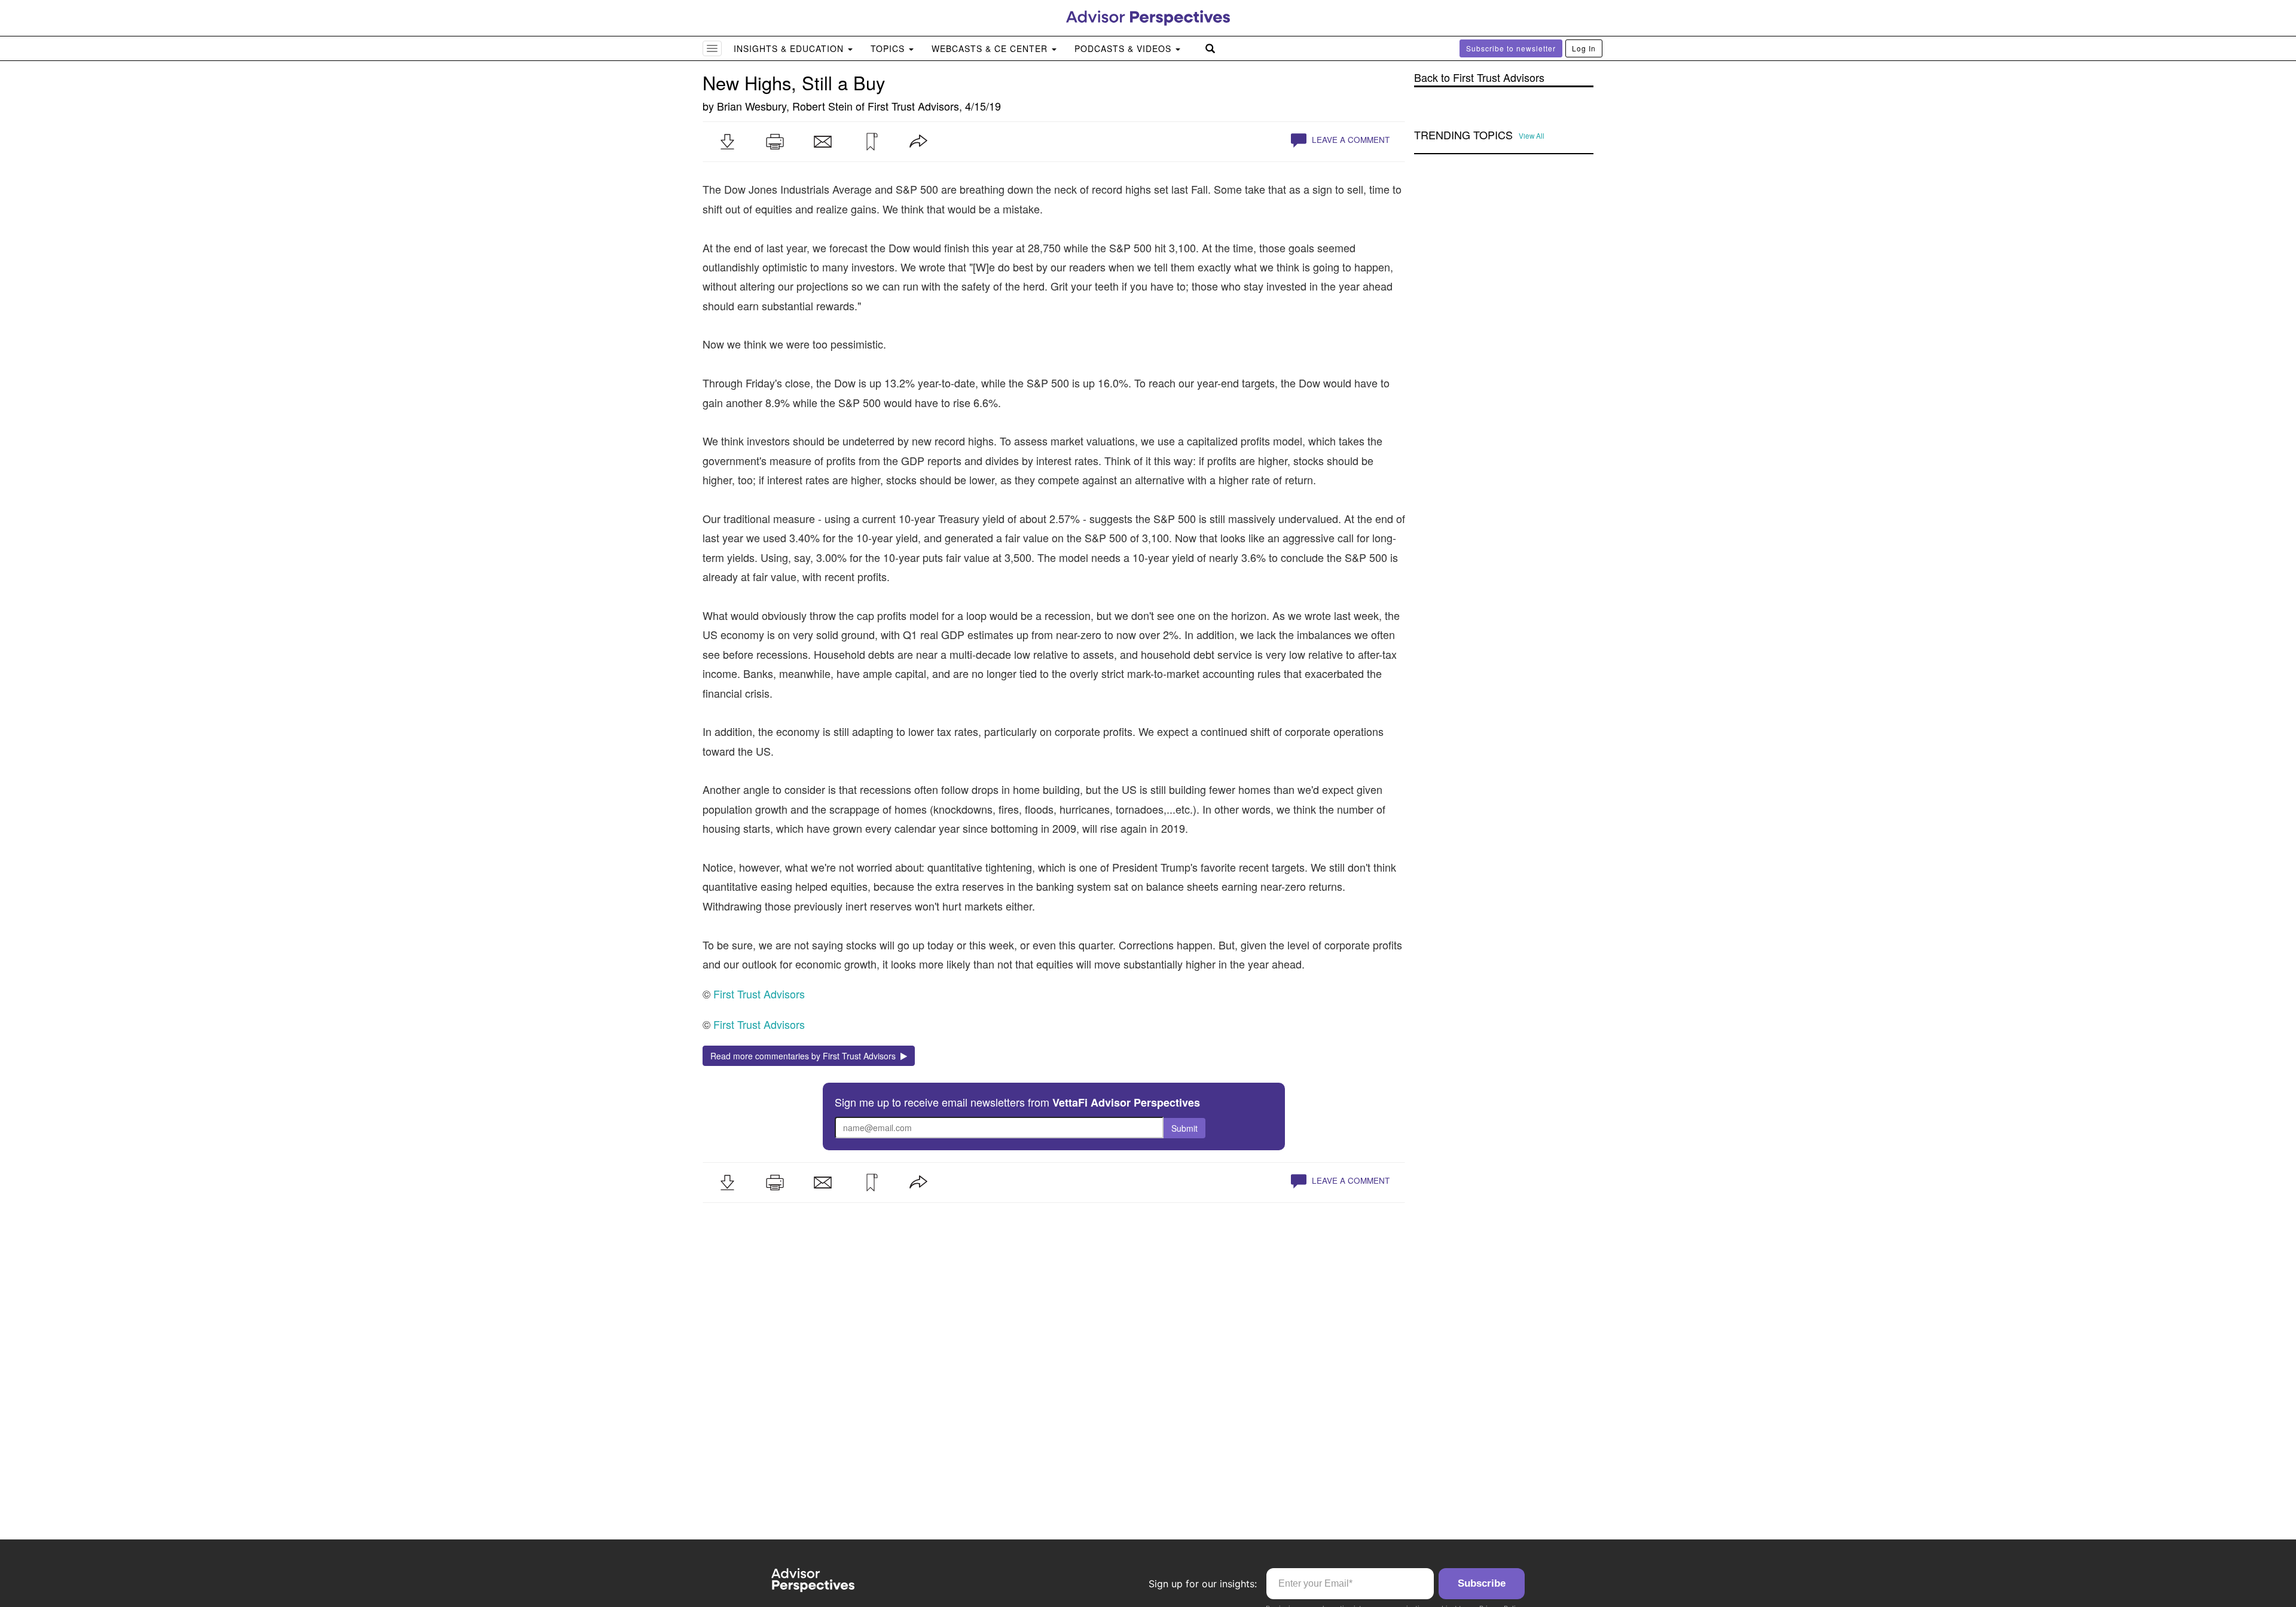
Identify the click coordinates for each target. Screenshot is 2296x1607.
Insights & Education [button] (790, 48)
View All (1532, 136)
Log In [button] (1584, 48)
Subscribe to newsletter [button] (1511, 48)
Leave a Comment (1349, 140)
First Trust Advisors (913, 106)
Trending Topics (1463, 135)
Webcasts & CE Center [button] (991, 48)
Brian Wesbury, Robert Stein (785, 106)
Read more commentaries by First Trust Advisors (805, 1056)
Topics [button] (889, 48)
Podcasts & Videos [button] (1124, 48)
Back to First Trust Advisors (1479, 77)
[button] (727, 142)
